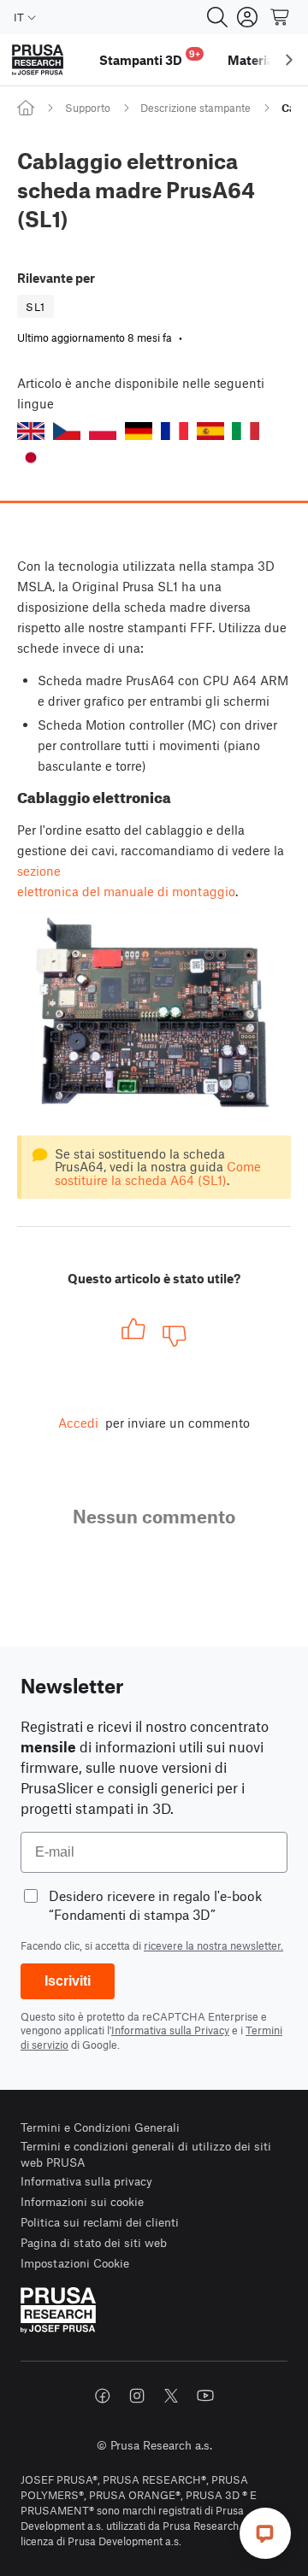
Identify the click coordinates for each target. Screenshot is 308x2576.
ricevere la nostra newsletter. (213, 1945)
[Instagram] (137, 2396)
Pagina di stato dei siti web (94, 2242)
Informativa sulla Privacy (170, 2030)
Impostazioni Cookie (75, 2263)
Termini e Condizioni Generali (100, 2127)
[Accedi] (247, 17)
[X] (171, 2396)
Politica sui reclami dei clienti (100, 2222)
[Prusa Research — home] (38, 60)
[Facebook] (103, 2396)
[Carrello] (281, 17)
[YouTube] (205, 2396)
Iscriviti (68, 1981)
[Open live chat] (265, 2533)
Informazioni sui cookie (82, 2201)
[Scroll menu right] (289, 60)
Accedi (78, 1423)
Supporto (88, 108)
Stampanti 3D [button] (150, 58)
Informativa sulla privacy (86, 2181)
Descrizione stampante (195, 108)
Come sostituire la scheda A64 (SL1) (158, 1173)
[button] (31, 431)
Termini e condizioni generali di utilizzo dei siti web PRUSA (146, 2154)
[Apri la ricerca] (217, 17)
